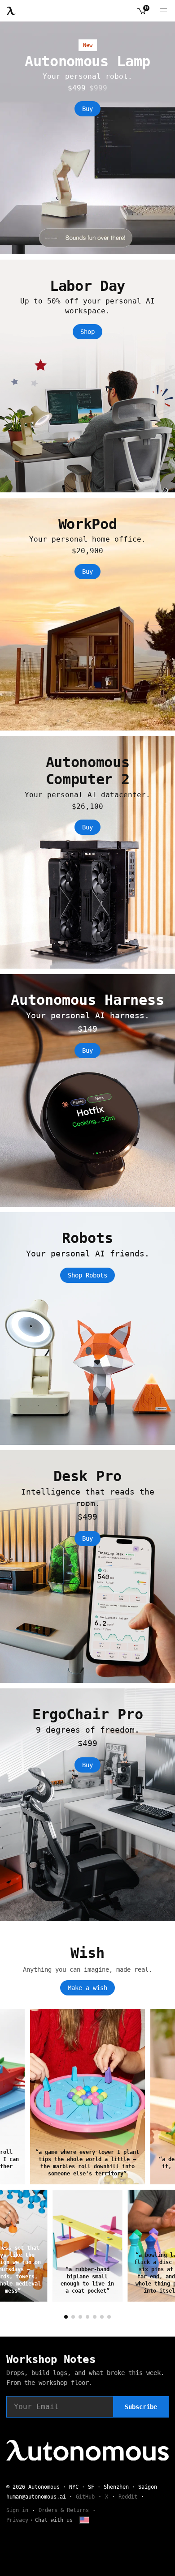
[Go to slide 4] (87, 2317)
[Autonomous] (11, 11)
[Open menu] (163, 11)
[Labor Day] (87, 376)
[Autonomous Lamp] (87, 138)
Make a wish (87, 1988)
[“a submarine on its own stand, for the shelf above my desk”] (87, 2097)
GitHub (85, 2497)
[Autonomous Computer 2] (87, 852)
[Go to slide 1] (66, 2317)
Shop (87, 332)
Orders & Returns (64, 2510)
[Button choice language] (84, 2520)
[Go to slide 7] (109, 2317)
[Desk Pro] (87, 1567)
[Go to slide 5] (95, 2317)
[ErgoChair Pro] (87, 1805)
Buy (87, 109)
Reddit (128, 2497)
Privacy (17, 2520)
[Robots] (87, 1329)
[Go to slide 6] (102, 2317)
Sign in (17, 2510)
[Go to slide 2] (73, 2317)
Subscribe (141, 2407)
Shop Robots (87, 1275)
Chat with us (54, 2520)
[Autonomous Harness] (87, 1090)
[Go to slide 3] (80, 2317)
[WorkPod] (87, 614)
